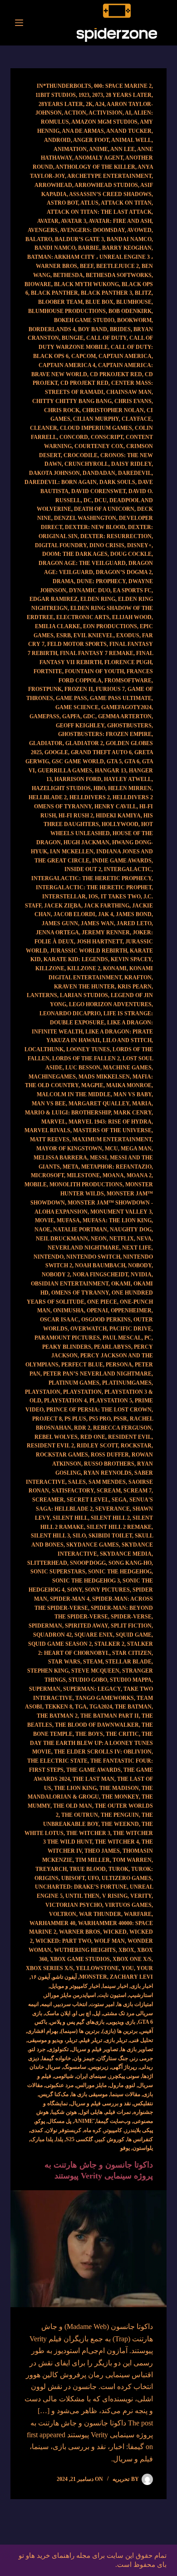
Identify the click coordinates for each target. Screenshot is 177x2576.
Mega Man (136, 1149)
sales (77, 1482)
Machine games (127, 1068)
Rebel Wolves (56, 1437)
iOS (93, 897)
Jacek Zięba (63, 906)
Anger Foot (91, 140)
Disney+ (139, 545)
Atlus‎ (89, 203)
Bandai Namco (129, 239)
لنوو (131, 2085)
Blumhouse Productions (67, 311)
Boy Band (93, 329)
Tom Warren (132, 1860)
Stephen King (48, 1671)
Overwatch (88, 1329)
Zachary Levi (131, 1977)
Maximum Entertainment (112, 1139)
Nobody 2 (56, 1275)
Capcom (84, 356)
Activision (106, 113)
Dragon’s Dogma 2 (124, 572)
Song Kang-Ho (130, 1563)
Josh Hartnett (100, 942)
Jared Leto (134, 923)
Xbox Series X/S (49, 1968)
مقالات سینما (125, 2094)
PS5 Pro (100, 1419)
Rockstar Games (62, 1455)
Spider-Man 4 (70, 1599)
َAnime (84, 2121)
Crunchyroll (86, 464)
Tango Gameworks (105, 1698)
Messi (98, 1158)
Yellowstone (97, 1968)
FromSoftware (128, 681)
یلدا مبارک (42, 2139)
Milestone (83, 1175)
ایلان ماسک (58, 2013)
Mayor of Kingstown (69, 1149)
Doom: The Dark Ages (75, 554)
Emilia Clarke (58, 626)
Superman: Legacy (92, 1689)
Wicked (115, 1932)
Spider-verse (131, 1617)
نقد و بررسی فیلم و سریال (101, 2103)
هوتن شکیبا (64, 2112)
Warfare (138, 1914)
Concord (74, 437)
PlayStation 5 (111, 1401)
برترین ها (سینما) (80, 2031)
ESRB (64, 635)
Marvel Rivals (47, 1130)
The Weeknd (120, 1824)
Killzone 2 (84, 968)
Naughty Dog (131, 1230)
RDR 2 (82, 1428)
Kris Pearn (135, 987)
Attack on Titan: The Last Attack (99, 212)
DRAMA (63, 581)
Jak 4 (106, 914)
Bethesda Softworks (119, 275)
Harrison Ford (78, 779)
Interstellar (64, 897)
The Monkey (120, 1797)
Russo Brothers (109, 1464)
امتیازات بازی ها (135, 2004)
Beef (87, 266)
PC (148, 1338)
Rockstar (136, 1446)
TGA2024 (101, 1707)
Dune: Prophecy (101, 581)
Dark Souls (117, 482)
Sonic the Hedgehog (120, 1572)
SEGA (119, 1500)
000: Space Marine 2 (123, 86)
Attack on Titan (126, 203)
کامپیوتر (113, 2130)
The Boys (89, 1734)
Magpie (92, 1085)
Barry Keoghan (127, 248)
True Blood (88, 1869)
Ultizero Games (127, 1878)
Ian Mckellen (72, 852)
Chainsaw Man (129, 392)
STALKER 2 (109, 1644)
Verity (141, 1896)
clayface (137, 419)
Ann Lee (123, 149)
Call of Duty (106, 338)
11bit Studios (56, 95)
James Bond (134, 914)
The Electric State (57, 1761)
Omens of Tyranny (80, 1293)
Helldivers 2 (90, 797)
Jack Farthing (107, 906)
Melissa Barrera (60, 1158)
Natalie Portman (80, 1230)
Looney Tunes (88, 1049)
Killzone (50, 968)
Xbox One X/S (132, 1959)
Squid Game (134, 1635)
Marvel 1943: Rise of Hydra (110, 1122)
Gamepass (44, 716)
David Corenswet (98, 491)
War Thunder (100, 1914)
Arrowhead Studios (106, 185)
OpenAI (97, 1311)
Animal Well (131, 140)
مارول (116, 2085)
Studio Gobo (88, 1680)
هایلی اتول (91, 2112)
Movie (44, 1220)
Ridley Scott (97, 1446)
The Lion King (75, 1788)
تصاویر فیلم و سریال (95, 2049)
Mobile (36, 1185)
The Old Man (73, 1806)
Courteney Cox (99, 446)
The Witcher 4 (117, 1842)
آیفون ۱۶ (40, 1977)
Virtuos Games (128, 1905)
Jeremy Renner (106, 933)
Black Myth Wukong (86, 284)
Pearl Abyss (113, 1347)
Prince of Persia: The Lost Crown (99, 1410)
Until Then (82, 1896)
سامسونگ (75, 2067)
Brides (120, 329)
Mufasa (68, 1220)
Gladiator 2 (84, 743)
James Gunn (60, 923)
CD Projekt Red (84, 383)
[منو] (19, 23)
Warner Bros (80, 1932)
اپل (97, 2013)
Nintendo (49, 1257)
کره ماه (93, 2130)
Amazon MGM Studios (104, 122)
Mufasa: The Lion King (117, 1220)
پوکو (40, 2121)
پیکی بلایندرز (139, 2130)
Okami (121, 1284)
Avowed (139, 230)
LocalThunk (44, 1049)
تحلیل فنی (141, 2040)
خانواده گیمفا (56, 2058)
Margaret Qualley (99, 1104)
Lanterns (42, 995)
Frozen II (79, 689)
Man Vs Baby (133, 1094)
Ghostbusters (129, 726)
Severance (113, 1509)
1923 (84, 95)
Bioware (38, 284)
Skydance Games (93, 1545)
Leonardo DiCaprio (70, 1013)
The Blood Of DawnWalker (97, 1725)
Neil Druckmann (62, 1239)
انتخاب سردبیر (71, 2004)
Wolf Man (109, 1941)
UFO (93, 1878)
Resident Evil (130, 1437)
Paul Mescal (122, 1338)
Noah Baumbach (100, 1265)
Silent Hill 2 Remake (119, 1527)
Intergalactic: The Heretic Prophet (94, 887)
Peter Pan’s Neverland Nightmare (97, 1374)
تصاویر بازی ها (137, 2049)
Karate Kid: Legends (76, 959)
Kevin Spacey (131, 959)
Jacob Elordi (74, 914)
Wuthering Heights (85, 1950)
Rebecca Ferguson (122, 1428)
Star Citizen (132, 1653)
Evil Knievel (93, 635)
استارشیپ (141, 1995)
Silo (79, 1536)
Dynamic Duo (90, 590)
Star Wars (64, 1662)
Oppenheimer (131, 1311)
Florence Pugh (128, 662)
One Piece (102, 1302)
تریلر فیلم (91, 2040)
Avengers (43, 230)
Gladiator (46, 743)
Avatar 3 (74, 221)
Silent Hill (70, 1518)
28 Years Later (129, 95)
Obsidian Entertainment (70, 1284)
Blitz (143, 293)
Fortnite (48, 671)
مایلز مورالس (91, 2085)
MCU (111, 1149)
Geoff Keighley (80, 726)
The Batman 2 (57, 1716)
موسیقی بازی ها (89, 2094)
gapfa (71, 716)
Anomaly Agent (99, 158)
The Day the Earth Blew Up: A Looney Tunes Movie (91, 1743)
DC (88, 500)
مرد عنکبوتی (59, 2085)
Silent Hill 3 (50, 1536)
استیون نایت (112, 1995)
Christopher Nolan (113, 410)
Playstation (82, 1392)
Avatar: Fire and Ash (120, 221)
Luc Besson (83, 1068)
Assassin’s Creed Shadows (110, 194)
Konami (115, 968)
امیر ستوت (102, 2004)
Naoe (42, 1230)
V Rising (115, 1896)
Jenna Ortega (57, 933)
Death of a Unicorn (104, 509)
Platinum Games (74, 1383)
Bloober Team (60, 302)
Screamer (48, 1500)
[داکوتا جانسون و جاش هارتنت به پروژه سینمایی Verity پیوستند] (88, 2249)
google (56, 752)
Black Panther (54, 293)
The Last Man (93, 1779)
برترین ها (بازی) (120, 2031)
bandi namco (55, 248)
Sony (75, 1590)
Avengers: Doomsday (92, 230)
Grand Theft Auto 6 (101, 752)
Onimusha (69, 1311)
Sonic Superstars (58, 1572)
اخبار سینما (115, 1986)
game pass (71, 698)
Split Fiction (131, 1626)
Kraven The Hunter (84, 987)
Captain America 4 (67, 365)
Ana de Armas (83, 131)
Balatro (39, 239)
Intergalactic (128, 869)
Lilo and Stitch (127, 1040)
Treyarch (51, 1869)
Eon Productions (110, 626)
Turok (118, 1869)
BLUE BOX (99, 302)
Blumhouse (134, 302)
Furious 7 (110, 689)
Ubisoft (73, 1878)
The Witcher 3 (88, 1833)
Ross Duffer (110, 1455)
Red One (93, 1437)
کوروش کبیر (110, 2139)
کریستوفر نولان (64, 2130)
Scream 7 (138, 1491)
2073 (98, 95)
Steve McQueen (95, 1671)
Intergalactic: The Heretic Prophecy (91, 878)
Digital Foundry (61, 545)
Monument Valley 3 (121, 1212)
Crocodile (81, 455)
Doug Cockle (131, 554)
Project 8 (47, 1419)
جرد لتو (37, 2049)
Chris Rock (62, 410)
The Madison (119, 1788)
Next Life (137, 1248)
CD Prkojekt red (116, 374)
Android (57, 140)
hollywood (120, 824)
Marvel (54, 1122)
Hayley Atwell (128, 779)
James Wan (97, 923)
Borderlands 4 (52, 329)
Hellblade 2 (48, 797)
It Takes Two (121, 897)
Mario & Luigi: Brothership (68, 1113)
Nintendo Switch (93, 1257)
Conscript (107, 437)
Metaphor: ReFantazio (116, 1167)
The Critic (122, 1734)
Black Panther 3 (106, 293)
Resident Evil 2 (50, 1446)
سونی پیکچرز (124, 2076)
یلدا (59, 2139)
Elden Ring (98, 599)
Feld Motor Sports (77, 644)
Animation (70, 149)
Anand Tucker (129, 131)
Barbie (89, 248)
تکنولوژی (58, 2049)
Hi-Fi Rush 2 (76, 816)
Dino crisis (107, 545)
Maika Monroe (129, 1085)
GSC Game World (78, 761)
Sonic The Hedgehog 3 (86, 1581)
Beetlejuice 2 (118, 266)
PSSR (120, 1419)
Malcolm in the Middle (74, 1094)
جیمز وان (84, 2058)
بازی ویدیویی (121, 2022)
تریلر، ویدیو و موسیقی (52, 2040)
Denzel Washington (85, 518)
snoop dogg (88, 1563)
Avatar (48, 221)
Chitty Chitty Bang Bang (72, 401)
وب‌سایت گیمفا (113, 2121)
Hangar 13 (111, 771)
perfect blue (82, 1365)
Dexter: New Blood (95, 527)
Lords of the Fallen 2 (86, 1059)
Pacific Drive (130, 1329)
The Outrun (80, 1815)
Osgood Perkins (106, 1320)
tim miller (93, 1860)
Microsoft (47, 1175)
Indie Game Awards (122, 861)
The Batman (133, 1707)
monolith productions (86, 1185)
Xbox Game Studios (80, 1959)
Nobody (140, 1265)
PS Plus (75, 1419)
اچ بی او (82, 2013)
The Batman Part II (110, 1716)
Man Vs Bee (49, 1104)
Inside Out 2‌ (83, 869)
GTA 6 (132, 761)
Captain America (125, 356)
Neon (99, 1239)
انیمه (47, 2004)
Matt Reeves (50, 1139)
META (71, 1167)
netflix (122, 1239)
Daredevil (135, 473)
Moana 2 (139, 1175)
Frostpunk (45, 689)
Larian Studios (84, 995)
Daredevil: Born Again (61, 482)
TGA (81, 1707)
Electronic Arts (83, 617)
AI (128, 113)
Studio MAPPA (131, 1680)
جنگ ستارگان (113, 2058)
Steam (93, 1662)
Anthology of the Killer (95, 167)
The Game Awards (93, 1770)
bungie (73, 338)
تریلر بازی (116, 2040)
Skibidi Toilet (110, 1536)
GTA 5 (114, 761)
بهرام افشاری (43, 2031)
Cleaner (44, 428)
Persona (119, 1365)
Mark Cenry (133, 1113)
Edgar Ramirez (54, 599)
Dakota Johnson (54, 473)
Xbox (126, 1950)
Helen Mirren (130, 788)
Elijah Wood (132, 617)
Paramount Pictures (67, 1338)
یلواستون (143, 2148)
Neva (144, 1239)
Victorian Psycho (74, 1905)
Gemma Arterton (125, 716)
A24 (100, 104)
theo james (102, 1851)
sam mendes (107, 1482)
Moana (113, 1175)
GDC (89, 716)
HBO (99, 788)
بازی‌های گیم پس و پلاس (77, 2022)
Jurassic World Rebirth (88, 951)
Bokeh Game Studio (84, 320)
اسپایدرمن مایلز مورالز (70, 1995)
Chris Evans (133, 401)
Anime (98, 149)
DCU (101, 500)
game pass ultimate (121, 698)
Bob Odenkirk (130, 311)
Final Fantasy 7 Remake (97, 653)
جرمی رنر (142, 2058)
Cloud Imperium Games (96, 428)
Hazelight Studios (61, 788)
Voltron (63, 1914)
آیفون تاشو (65, 1977)
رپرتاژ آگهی (124, 2067)
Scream (109, 1491)
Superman (45, 1689)
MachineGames (52, 1077)
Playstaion (43, 1392)
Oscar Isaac (59, 1320)
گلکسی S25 (79, 2139)
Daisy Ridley (131, 464)
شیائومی (64, 2076)
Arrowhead (53, 185)
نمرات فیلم (118, 2112)
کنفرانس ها (140, 2139)
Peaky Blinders (67, 1347)
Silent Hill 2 (110, 1518)
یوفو (125, 2148)
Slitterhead (47, 1563)
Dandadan (99, 473)
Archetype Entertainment (109, 176)
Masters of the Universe (112, 1130)
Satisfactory (73, 1491)
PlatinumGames (127, 1383)
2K (89, 104)
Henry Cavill (116, 807)
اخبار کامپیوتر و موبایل (75, 1986)
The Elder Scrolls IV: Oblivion (103, 1752)
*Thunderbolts (67, 86)
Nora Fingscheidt (100, 1275)
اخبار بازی (142, 1986)
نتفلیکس (143, 2103)
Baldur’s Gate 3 (79, 239)
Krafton (138, 978)
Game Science (77, 707)
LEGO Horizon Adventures (110, 1004)
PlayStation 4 (65, 1401)
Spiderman (45, 1626)
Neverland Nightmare (84, 1248)
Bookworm (134, 320)
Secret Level (88, 1500)
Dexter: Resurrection (116, 536)
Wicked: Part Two (63, 1941)
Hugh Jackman (86, 842)
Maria (142, 1104)
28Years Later (61, 104)
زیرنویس (99, 2067)
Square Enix (94, 1635)
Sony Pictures (107, 1590)
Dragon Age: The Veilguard (82, 563)
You (128, 1968)
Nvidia (141, 1275)
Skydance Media (126, 1554)
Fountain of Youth (94, 671)
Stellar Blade (128, 1662)
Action (75, 113)
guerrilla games (65, 771)
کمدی (37, 2130)
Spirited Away (86, 1626)
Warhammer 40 (52, 1923)
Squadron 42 (52, 1635)
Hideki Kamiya (118, 816)
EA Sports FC (132, 590)
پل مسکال (59, 2121)
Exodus (128, 635)
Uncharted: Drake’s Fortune (81, 1887)
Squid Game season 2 (60, 1644)
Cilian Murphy (96, 419)
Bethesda (68, 275)
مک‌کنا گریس (54, 2094)
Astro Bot (62, 203)
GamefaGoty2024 (126, 707)
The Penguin (120, 1815)
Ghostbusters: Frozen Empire (105, 734)
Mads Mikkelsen (104, 1077)
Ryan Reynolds (108, 1473)
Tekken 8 (59, 1707)
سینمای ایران (91, 2076)
